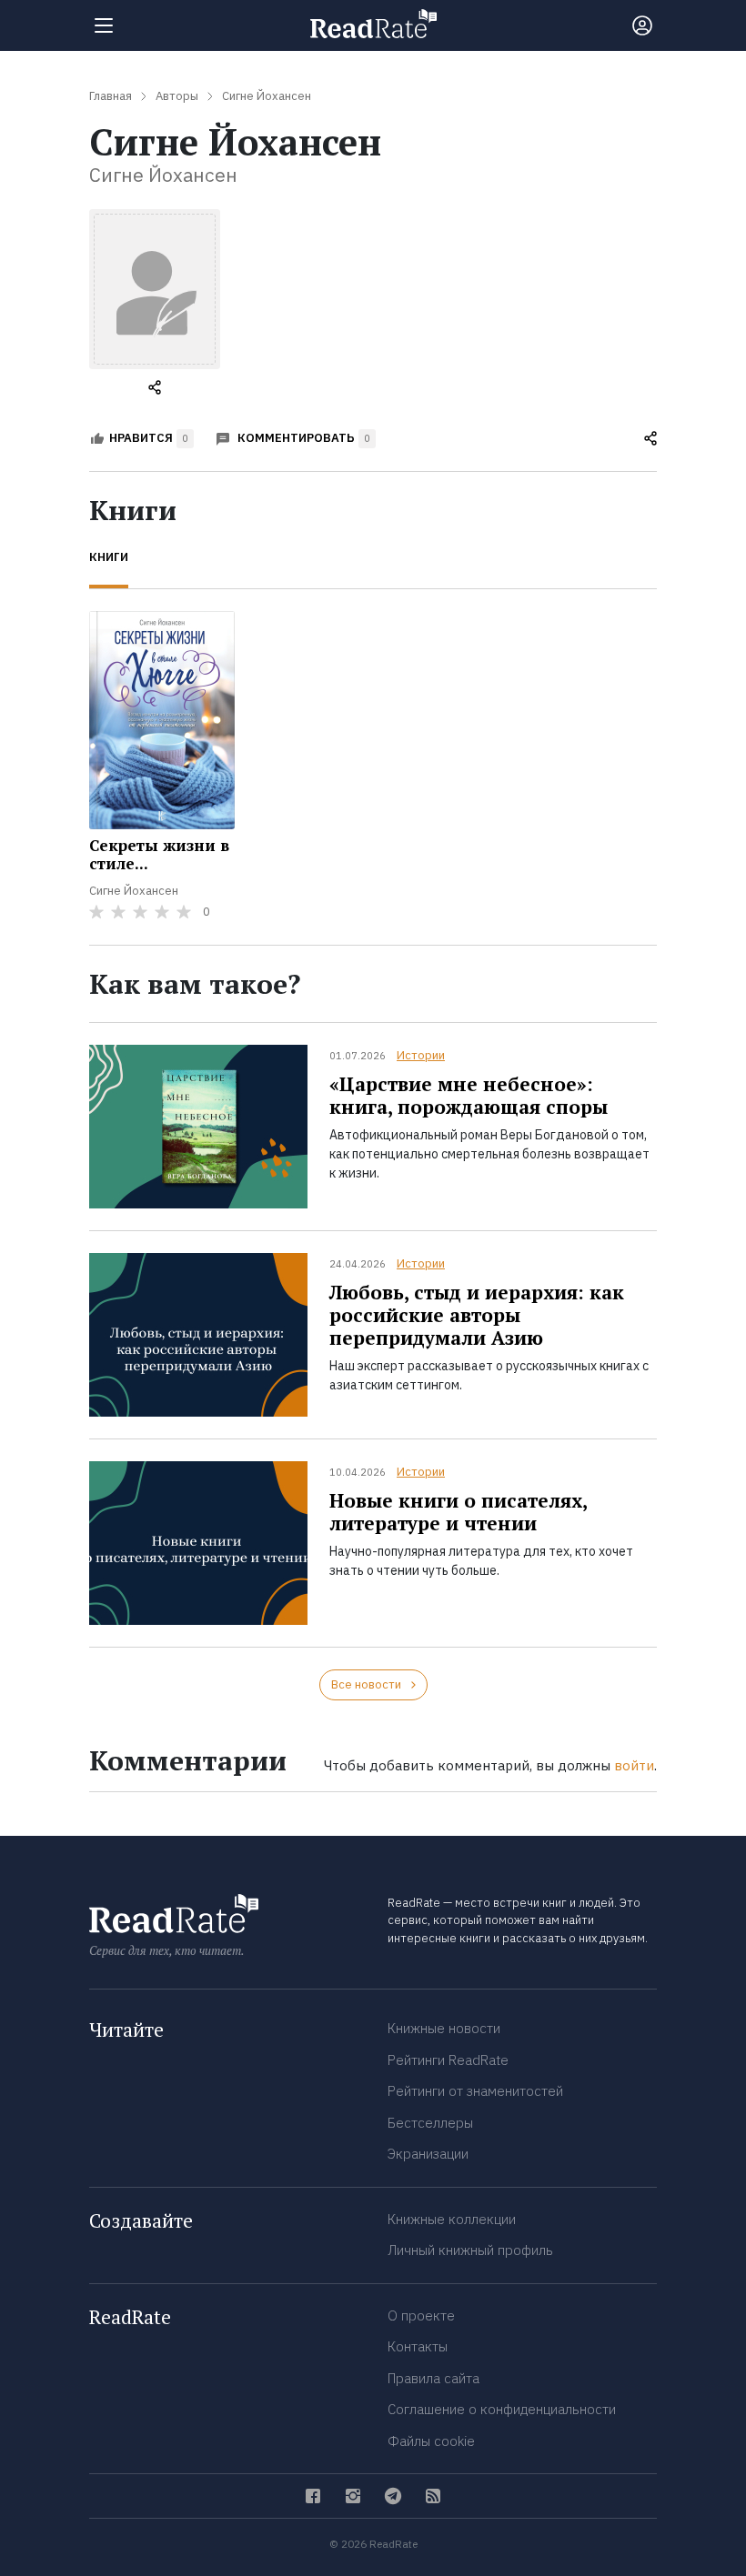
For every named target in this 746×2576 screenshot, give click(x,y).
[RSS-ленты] (433, 2496)
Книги (109, 557)
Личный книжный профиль (470, 2250)
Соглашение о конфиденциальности (502, 2409)
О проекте (421, 2315)
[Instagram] (353, 2496)
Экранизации (428, 2154)
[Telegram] (393, 2496)
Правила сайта (433, 2378)
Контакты (418, 2346)
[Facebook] (313, 2496)
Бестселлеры (430, 2123)
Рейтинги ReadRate (448, 2060)
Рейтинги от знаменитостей (475, 2091)
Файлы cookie (431, 2441)
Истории (421, 1055)
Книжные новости (444, 2028)
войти (634, 1765)
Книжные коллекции (452, 2219)
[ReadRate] (373, 24)
